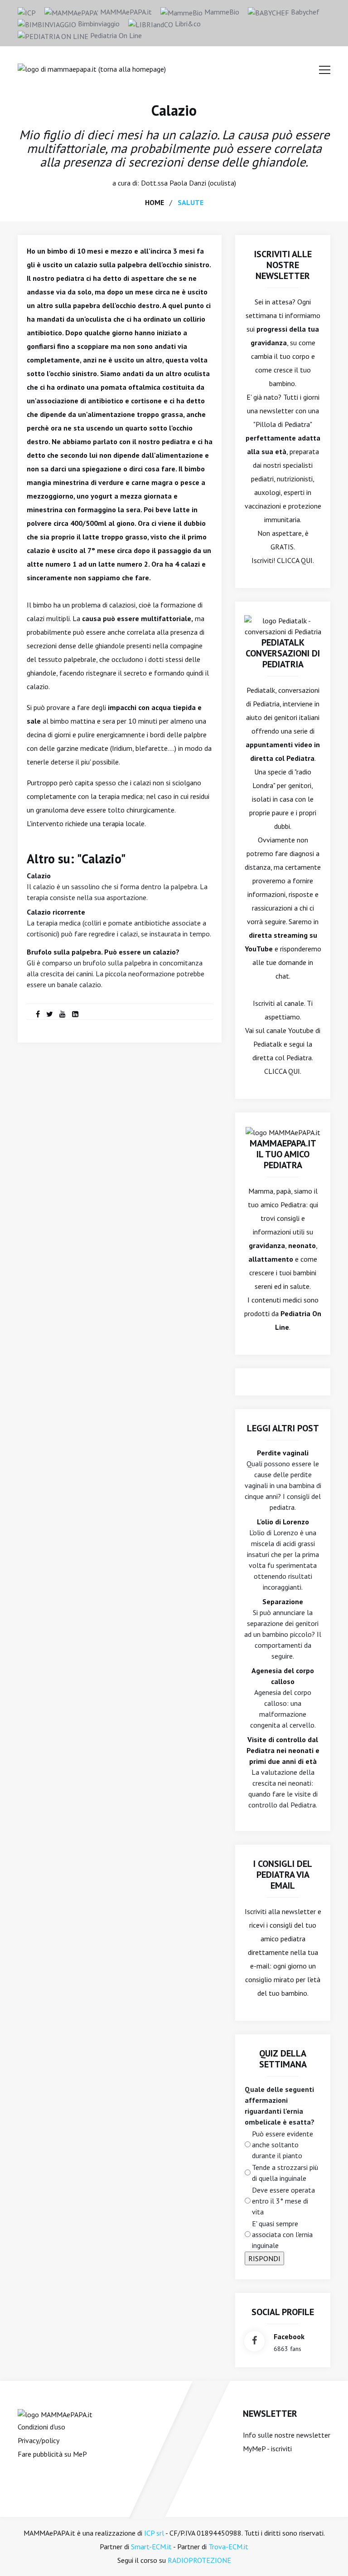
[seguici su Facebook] (254, 2341)
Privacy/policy (39, 2440)
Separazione (283, 1601)
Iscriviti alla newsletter (280, 1911)
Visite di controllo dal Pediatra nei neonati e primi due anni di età (283, 1750)
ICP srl (154, 2533)
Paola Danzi (188, 183)
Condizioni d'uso (41, 2427)
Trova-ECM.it (228, 2547)
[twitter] (50, 1014)
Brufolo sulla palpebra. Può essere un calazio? (103, 952)
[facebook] (38, 1014)
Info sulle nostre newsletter (287, 2435)
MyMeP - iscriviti (267, 2449)
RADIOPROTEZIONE (199, 2560)
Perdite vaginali (283, 1453)
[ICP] (27, 12)
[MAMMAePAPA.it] (55, 2414)
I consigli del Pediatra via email (283, 1875)
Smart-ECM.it (151, 2547)
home (155, 202)
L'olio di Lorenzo (283, 1522)
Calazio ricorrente (56, 912)
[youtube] (63, 1014)
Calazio (174, 110)
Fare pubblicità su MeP (52, 2454)
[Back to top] (327, 2555)
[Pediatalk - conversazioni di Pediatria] (283, 625)
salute (191, 202)
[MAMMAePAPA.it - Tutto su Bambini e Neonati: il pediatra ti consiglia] (92, 68)
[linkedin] (75, 1014)
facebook (289, 2336)
